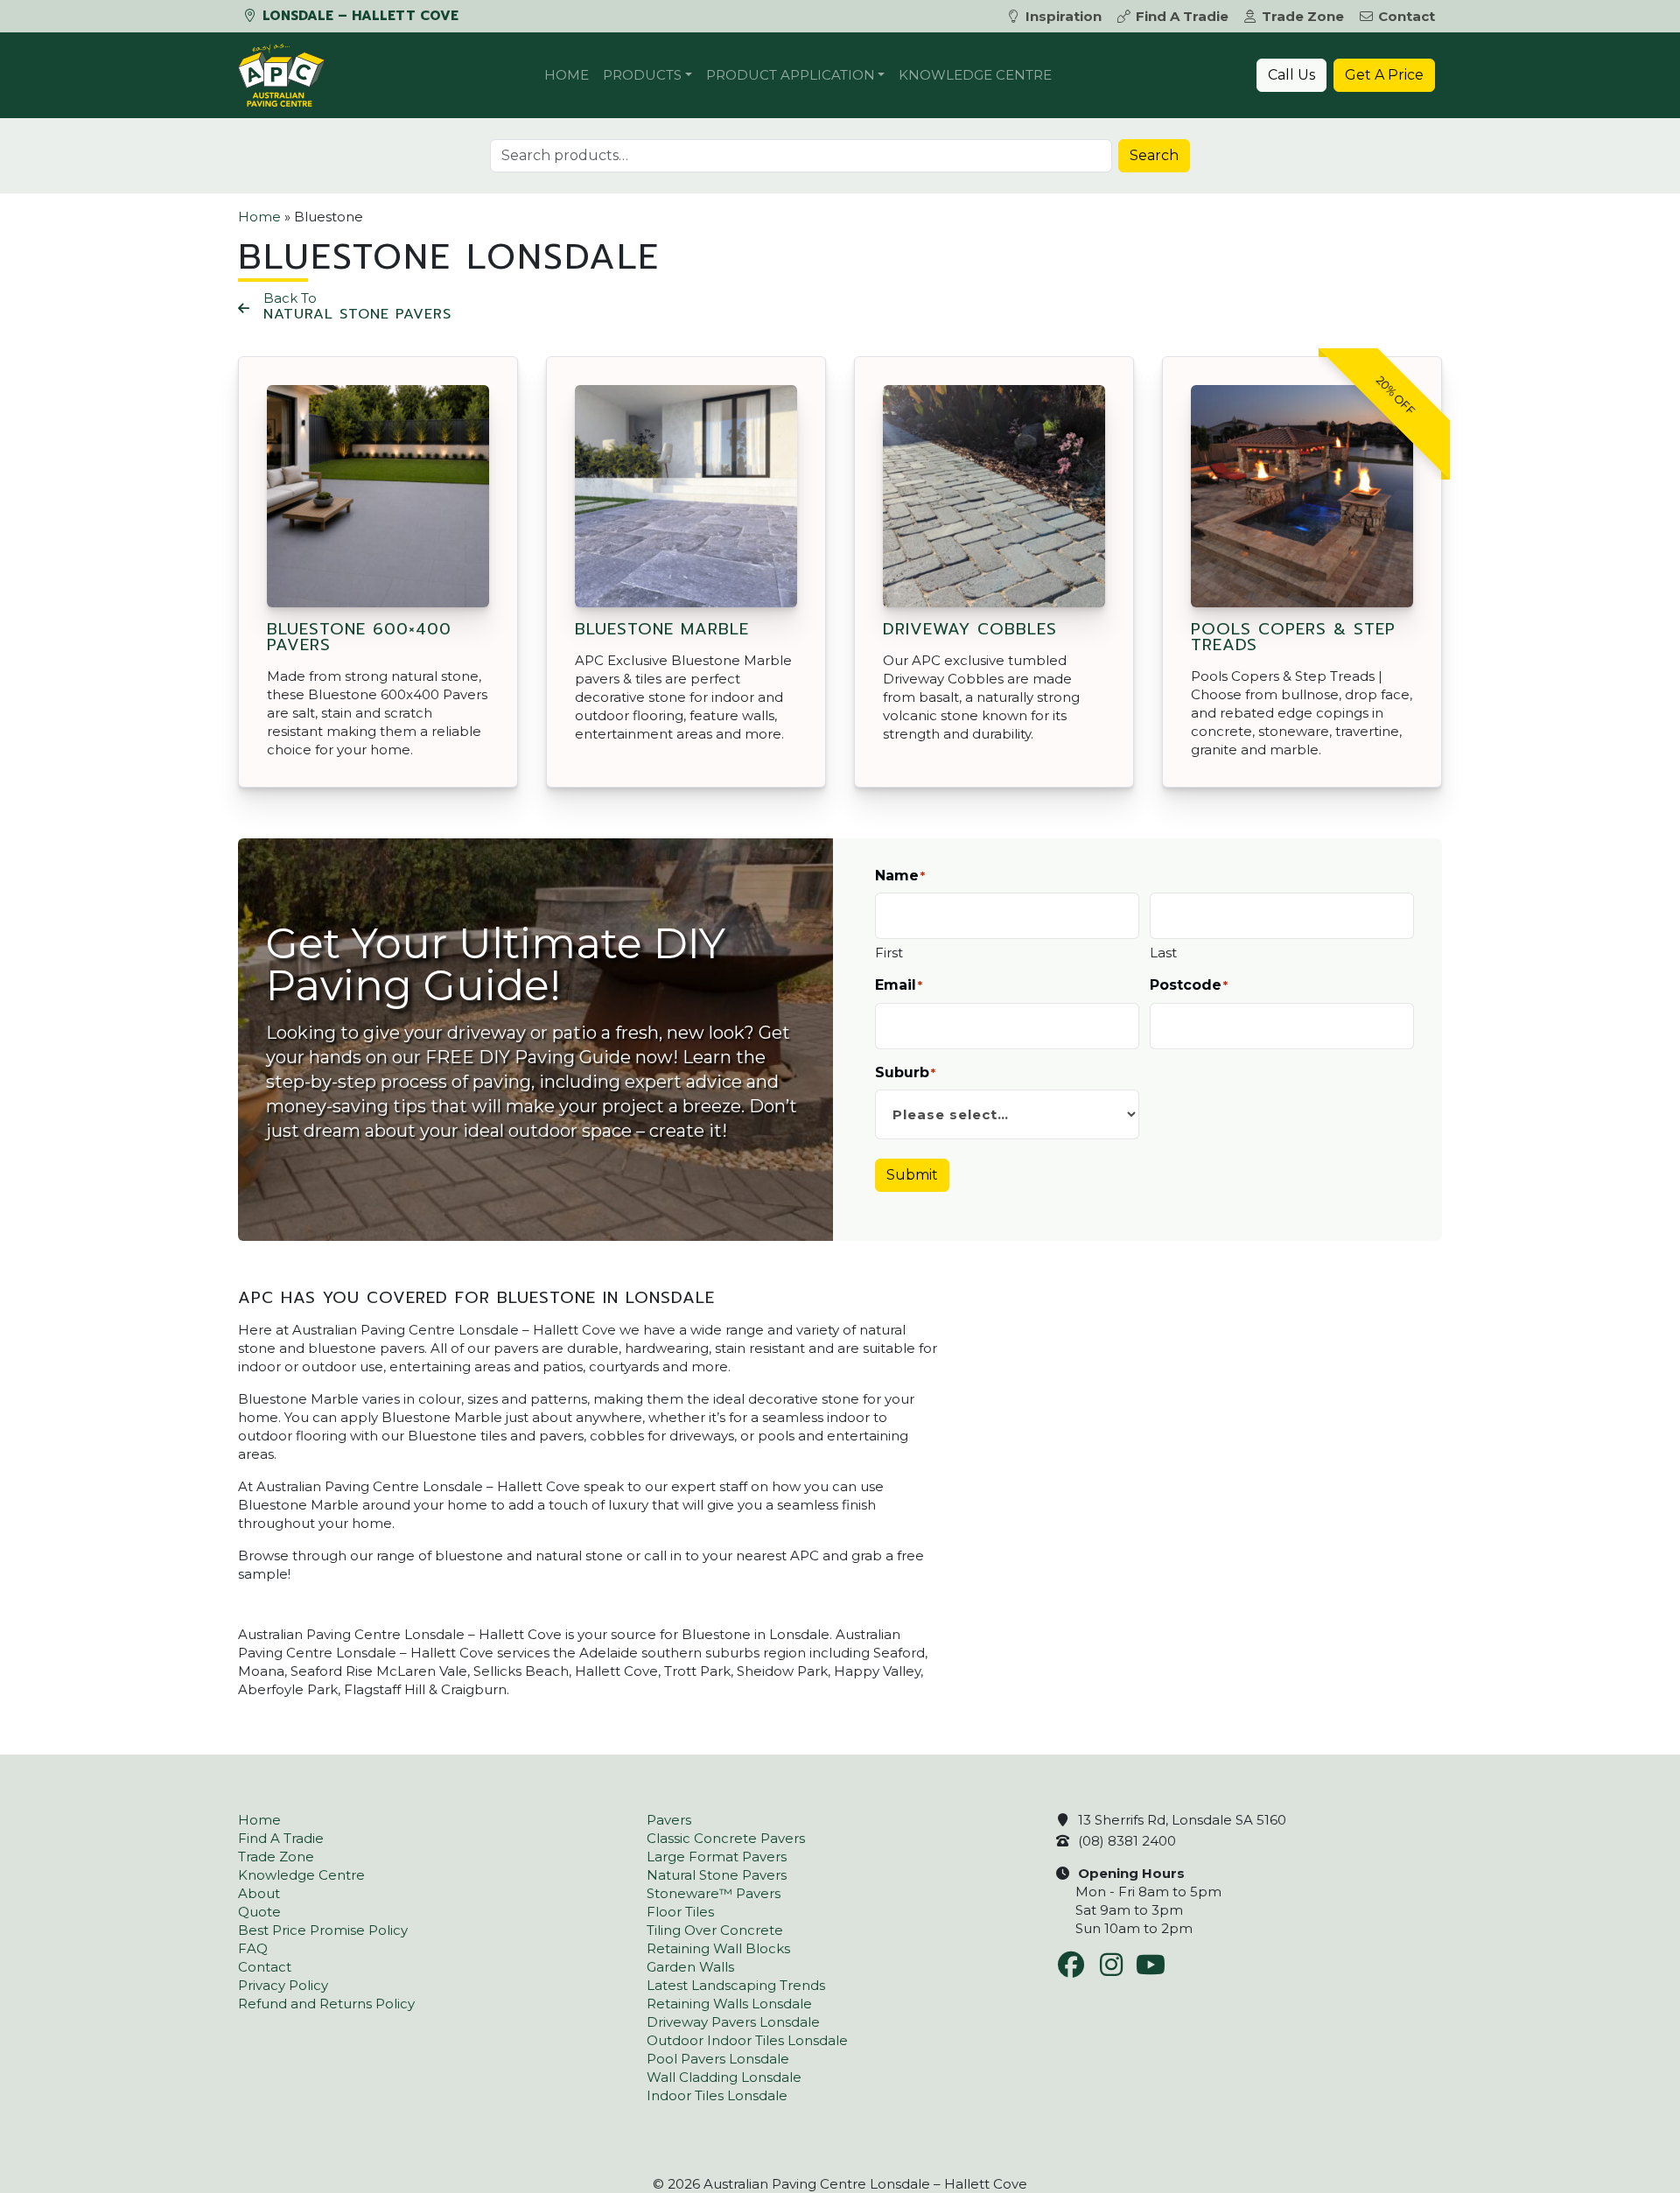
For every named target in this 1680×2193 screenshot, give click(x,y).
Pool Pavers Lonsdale (718, 2059)
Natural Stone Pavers (717, 1875)
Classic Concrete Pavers (726, 1838)
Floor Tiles (680, 1912)
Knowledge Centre (975, 75)
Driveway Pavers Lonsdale (733, 2022)
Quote (259, 1912)
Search (1154, 155)
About (259, 1893)
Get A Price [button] (1384, 75)
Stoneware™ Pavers (714, 1893)
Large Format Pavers (717, 1857)
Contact (1407, 16)
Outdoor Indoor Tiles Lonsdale (747, 2040)
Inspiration (1064, 16)
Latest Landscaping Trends (736, 1985)
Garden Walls (690, 1967)
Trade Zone (1303, 16)
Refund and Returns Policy (326, 2004)
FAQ (253, 1948)
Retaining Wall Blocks (718, 1948)
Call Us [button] (1291, 75)
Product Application (791, 75)
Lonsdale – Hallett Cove (358, 16)
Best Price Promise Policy (323, 1930)
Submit (912, 1175)
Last (1163, 953)
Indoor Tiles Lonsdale (717, 2095)
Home (567, 75)
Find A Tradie (1182, 16)
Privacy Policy (283, 1985)
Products (642, 75)
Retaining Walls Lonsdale (729, 2004)
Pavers (669, 1820)
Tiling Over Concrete (715, 1930)
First (889, 953)
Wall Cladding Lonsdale (724, 2077)
